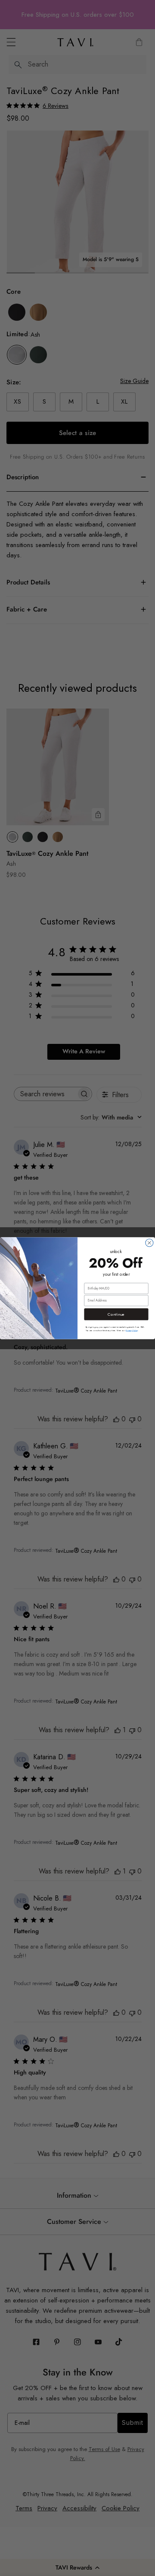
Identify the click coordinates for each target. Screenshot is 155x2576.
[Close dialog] (149, 1243)
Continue (116, 1314)
